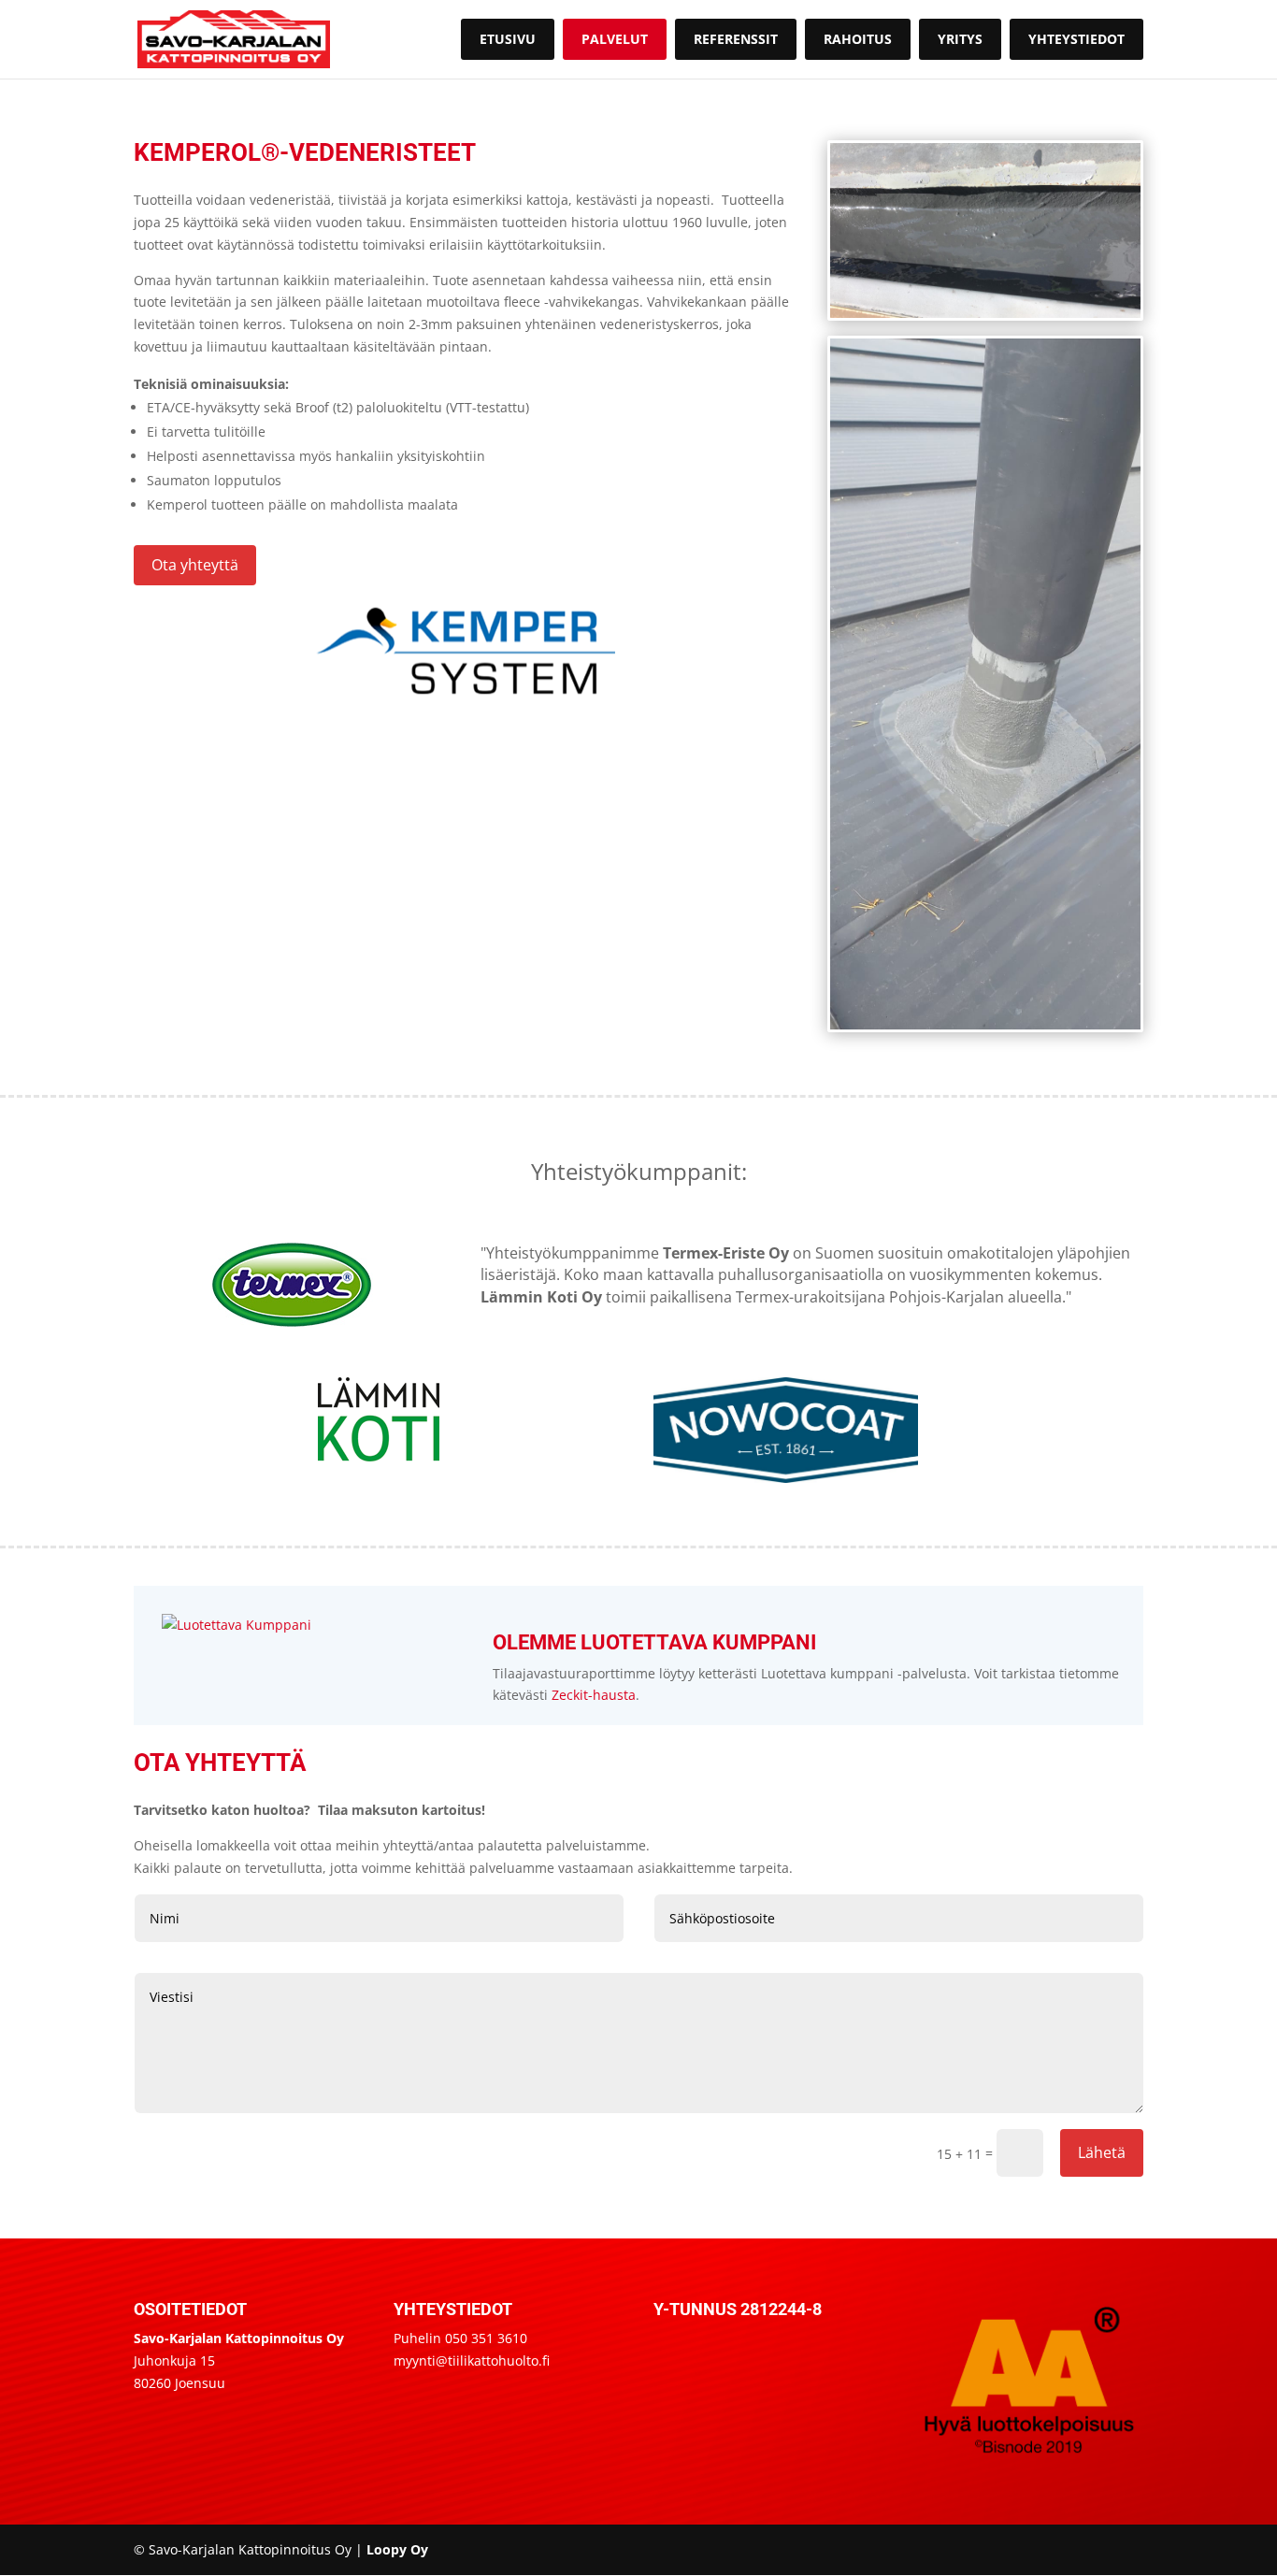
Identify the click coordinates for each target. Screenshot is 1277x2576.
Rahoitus (858, 39)
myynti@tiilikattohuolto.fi (472, 2360)
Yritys (960, 39)
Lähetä (1102, 2152)
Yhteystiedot (1076, 39)
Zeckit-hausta (594, 1695)
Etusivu (508, 39)
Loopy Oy (397, 2549)
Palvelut (615, 39)
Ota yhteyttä (195, 565)
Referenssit (736, 39)
